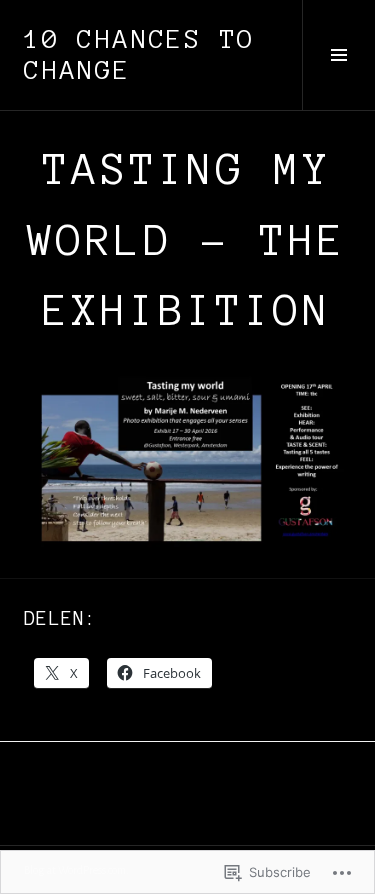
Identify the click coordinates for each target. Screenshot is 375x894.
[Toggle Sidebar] (338, 55)
